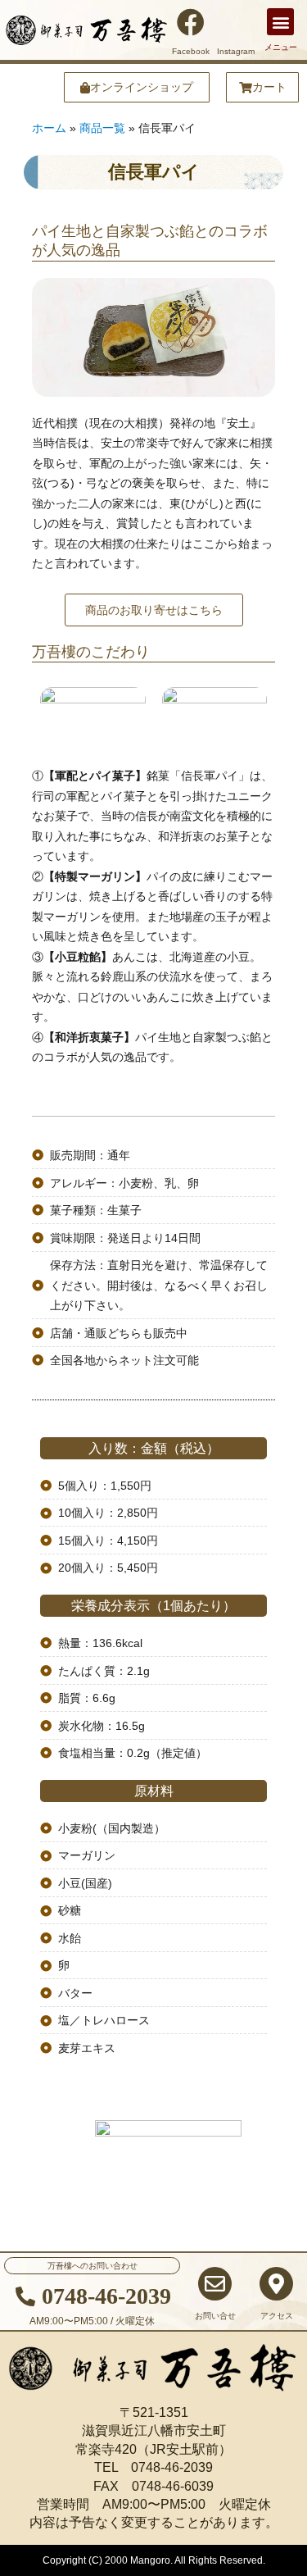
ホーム (49, 128)
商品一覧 (102, 128)
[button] (280, 22)
